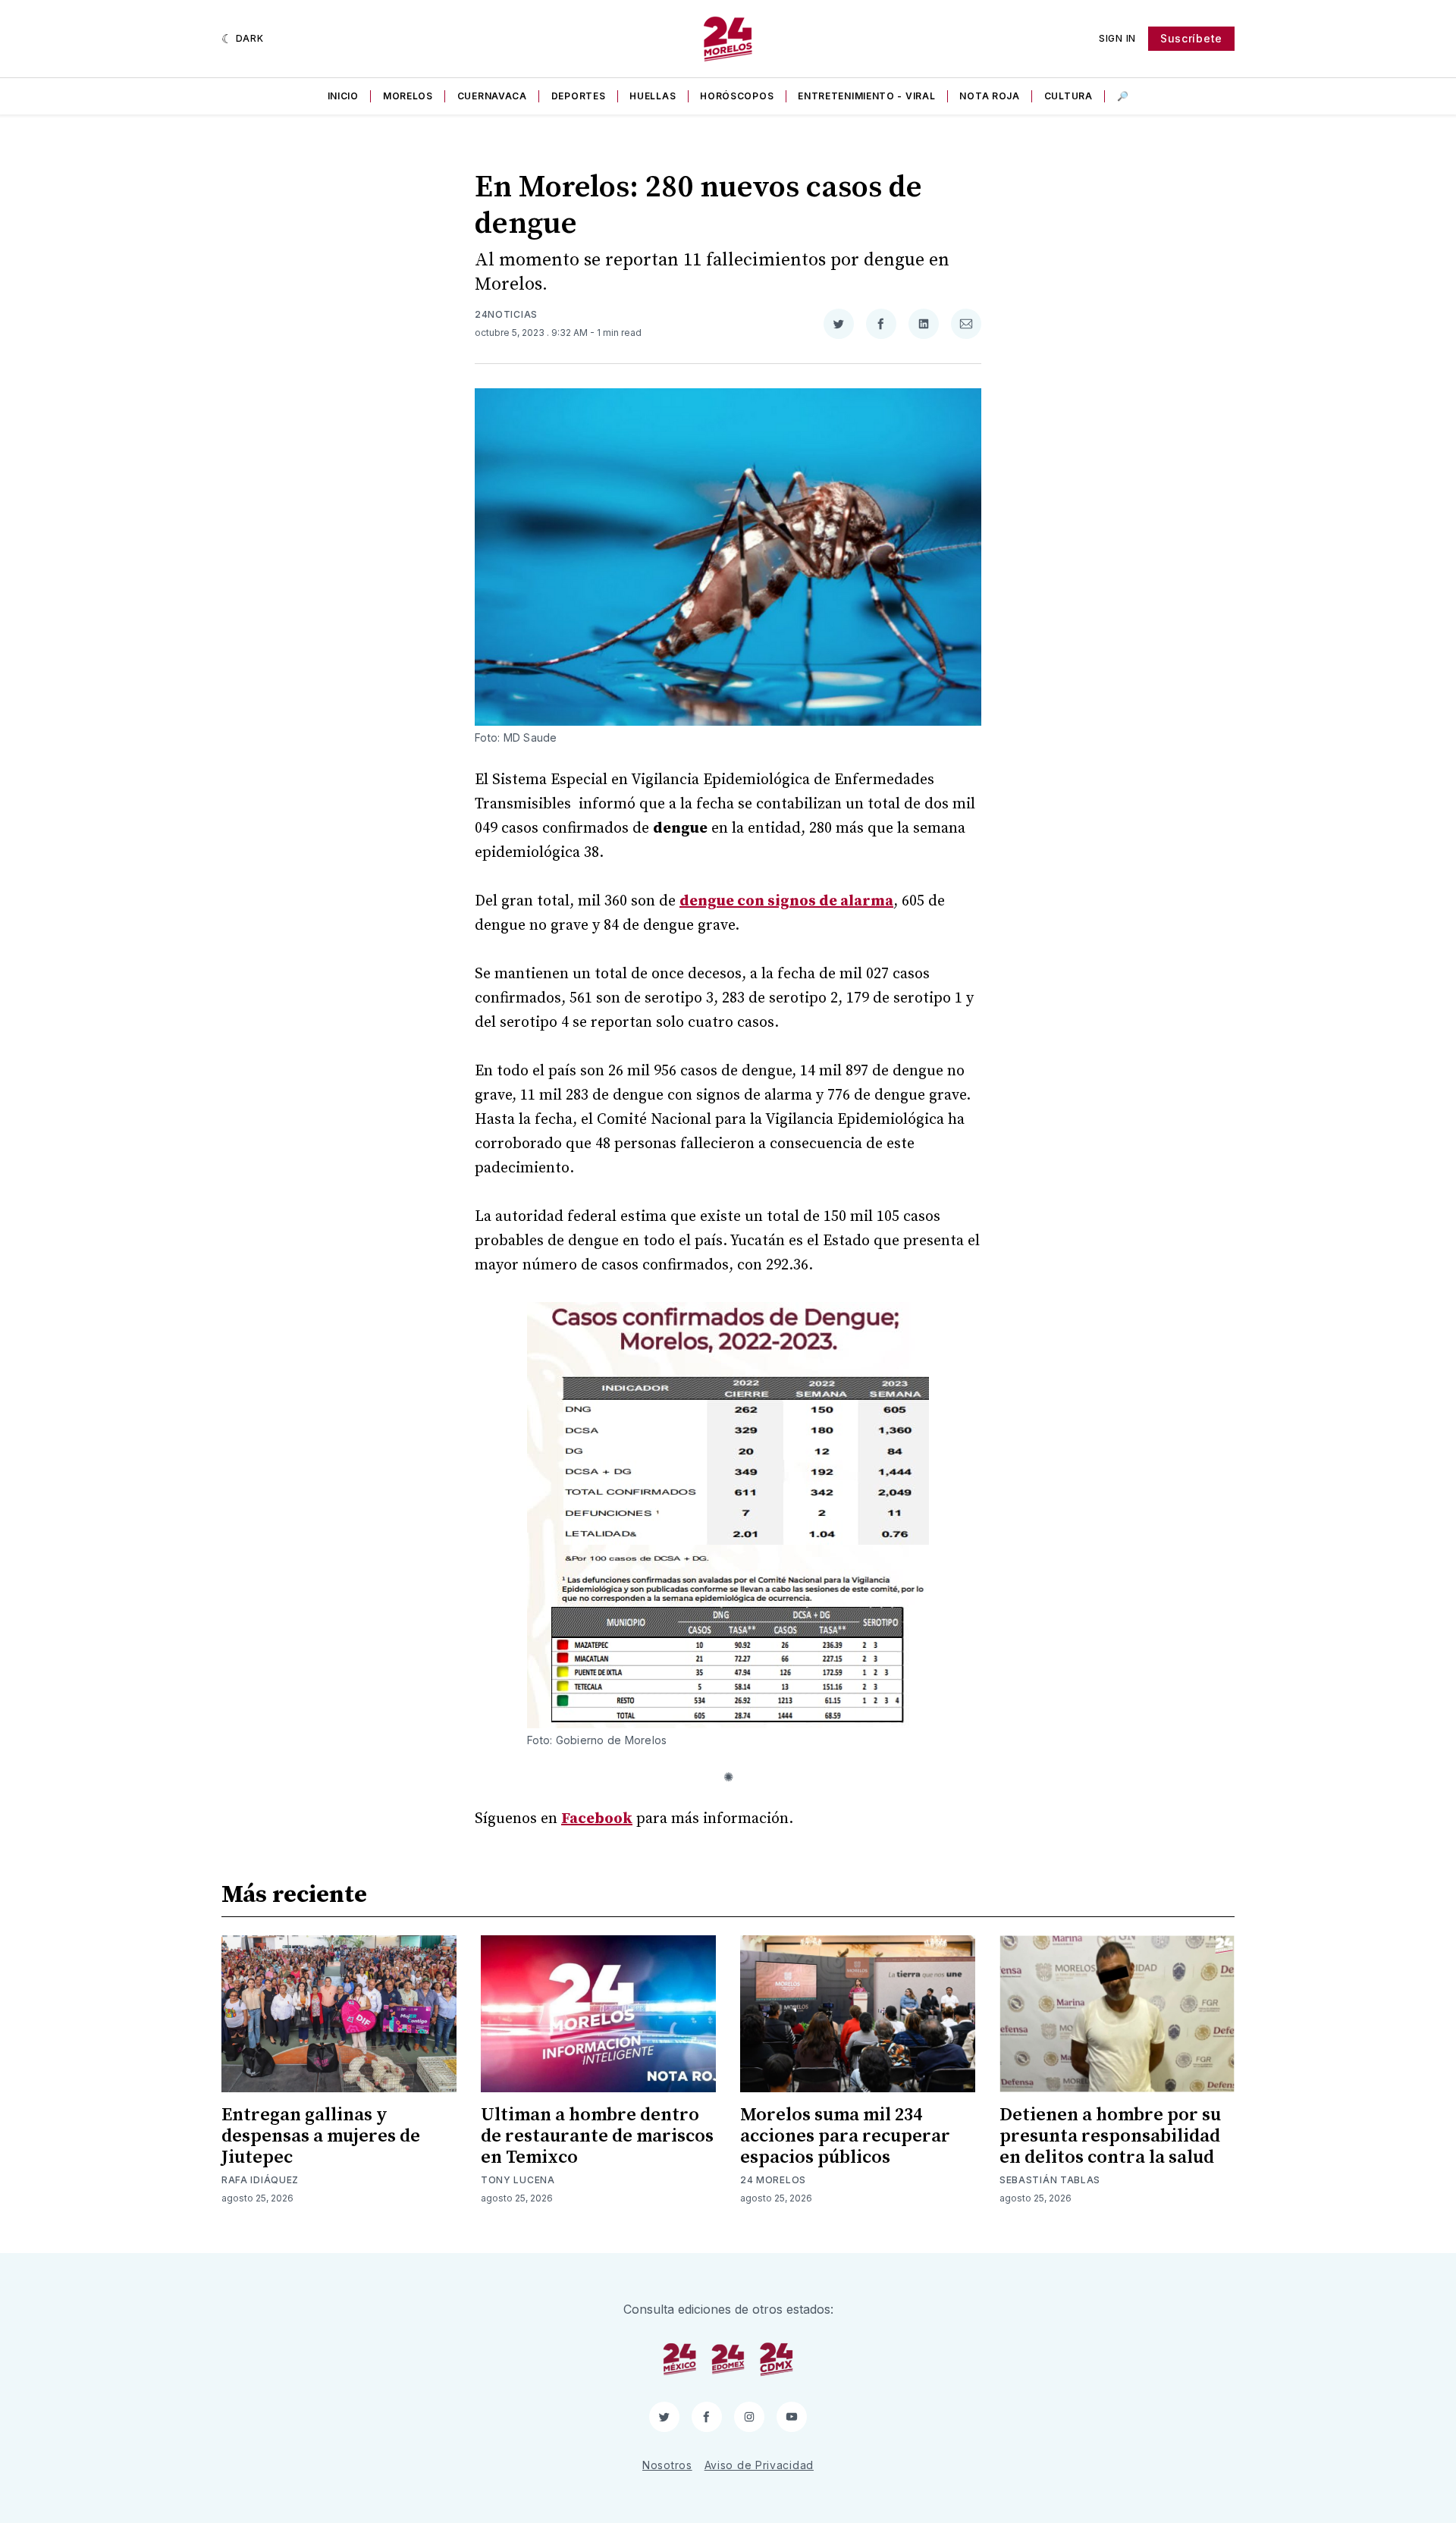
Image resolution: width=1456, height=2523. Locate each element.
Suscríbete (1191, 38)
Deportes (579, 96)
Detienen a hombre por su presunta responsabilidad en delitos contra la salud (1110, 2136)
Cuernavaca (492, 96)
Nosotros (667, 2465)
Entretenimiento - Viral (866, 96)
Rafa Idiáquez (260, 2180)
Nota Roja (989, 96)
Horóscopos (737, 96)
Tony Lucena (518, 2180)
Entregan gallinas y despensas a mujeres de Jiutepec (321, 2136)
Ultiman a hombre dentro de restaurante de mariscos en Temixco (597, 2136)
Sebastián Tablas (1050, 2180)
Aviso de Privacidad (759, 2465)
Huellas (653, 96)
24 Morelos (773, 2180)
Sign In (1117, 38)
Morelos (408, 96)
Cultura (1068, 96)
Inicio (343, 96)
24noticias (506, 314)
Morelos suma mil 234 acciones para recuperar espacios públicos (845, 2136)
